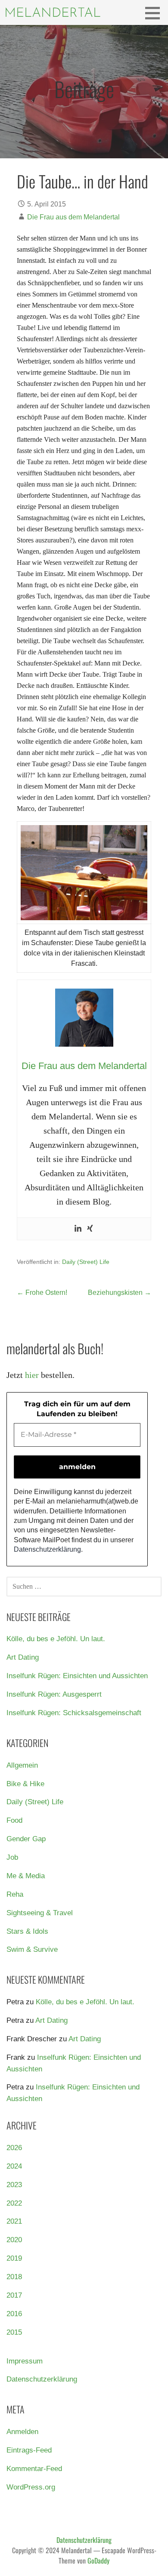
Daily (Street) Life (86, 1262)
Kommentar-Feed (34, 2469)
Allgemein (22, 1765)
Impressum (25, 2361)
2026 (14, 2148)
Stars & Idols (27, 1931)
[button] (156, 13)
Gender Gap (26, 1839)
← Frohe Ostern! (42, 1293)
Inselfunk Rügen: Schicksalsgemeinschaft (74, 1713)
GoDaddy (98, 2561)
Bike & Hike (25, 1784)
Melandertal (53, 14)
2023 (14, 2185)
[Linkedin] (78, 1229)
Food (14, 1820)
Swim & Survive (32, 1949)
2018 (14, 2277)
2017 (14, 2295)
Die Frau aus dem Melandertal (73, 217)
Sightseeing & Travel (40, 1913)
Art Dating (23, 1657)
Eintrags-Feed (29, 2450)
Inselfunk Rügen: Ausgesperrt (54, 1694)
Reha (15, 1894)
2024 (14, 2166)
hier (32, 1375)
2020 (14, 2240)
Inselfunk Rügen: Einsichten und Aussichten (77, 1676)
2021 (14, 2221)
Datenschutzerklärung (47, 1549)
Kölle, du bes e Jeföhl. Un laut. (56, 1639)
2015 (14, 2332)
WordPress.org (31, 2487)
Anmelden (22, 2432)
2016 (14, 2314)
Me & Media (26, 1876)
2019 (14, 2258)
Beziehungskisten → (120, 1293)
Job (12, 1857)
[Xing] (90, 1229)
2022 (14, 2203)
